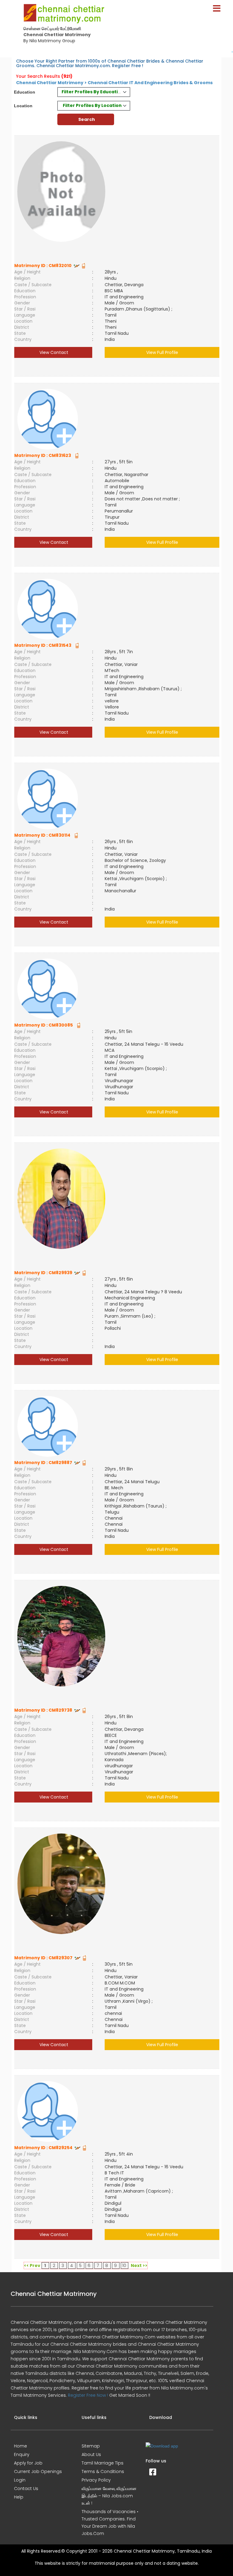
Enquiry (22, 2454)
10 (124, 2266)
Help (19, 2497)
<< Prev (32, 2266)
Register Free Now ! (88, 2395)
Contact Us (26, 2489)
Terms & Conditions (103, 2471)
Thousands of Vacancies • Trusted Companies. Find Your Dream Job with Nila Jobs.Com (110, 2523)
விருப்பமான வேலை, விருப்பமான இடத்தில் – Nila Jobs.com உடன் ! (109, 2496)
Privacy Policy (96, 2480)
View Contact (53, 352)
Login (20, 2480)
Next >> (139, 2266)
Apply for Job (28, 2463)
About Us (91, 2454)
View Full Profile (162, 352)
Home (20, 2446)
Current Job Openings (38, 2471)
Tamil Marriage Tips (103, 2463)
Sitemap (91, 2446)
